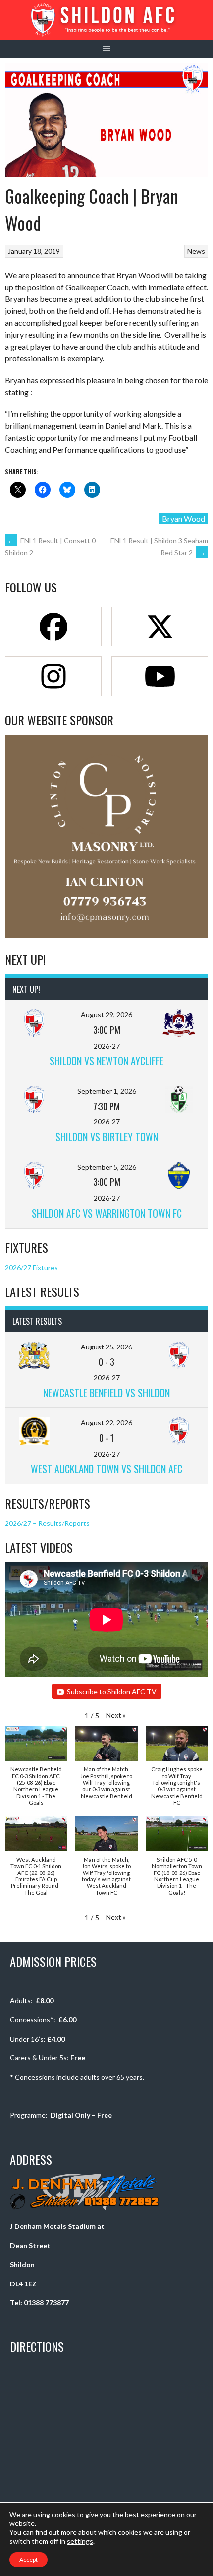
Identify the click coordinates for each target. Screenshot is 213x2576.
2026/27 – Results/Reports (47, 1523)
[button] (116, 1715)
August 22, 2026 (106, 1423)
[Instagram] (53, 676)
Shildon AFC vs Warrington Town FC (107, 1213)
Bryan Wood (184, 518)
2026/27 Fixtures (31, 1267)
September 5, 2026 (107, 1167)
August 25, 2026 (106, 1347)
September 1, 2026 (107, 1091)
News (196, 251)
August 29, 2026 (106, 1015)
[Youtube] (160, 676)
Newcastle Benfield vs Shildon (106, 1393)
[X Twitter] (160, 627)
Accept (28, 2559)
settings (80, 2541)
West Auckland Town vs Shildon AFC (106, 1469)
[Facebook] (53, 627)
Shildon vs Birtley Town (107, 1137)
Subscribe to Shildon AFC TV (112, 1691)
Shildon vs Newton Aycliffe (106, 1061)
